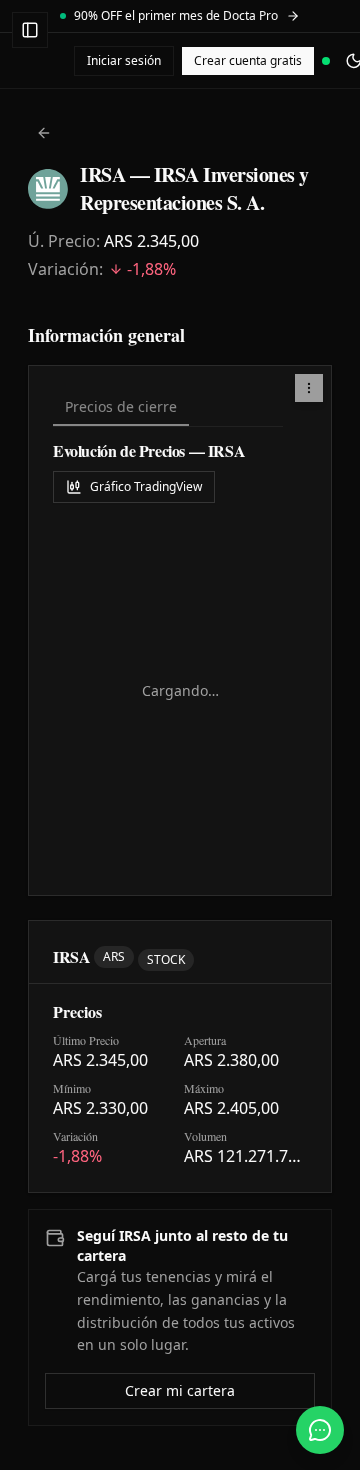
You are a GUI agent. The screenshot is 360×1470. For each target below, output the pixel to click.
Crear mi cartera (180, 1390)
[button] (309, 388)
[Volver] (44, 133)
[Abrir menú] (30, 30)
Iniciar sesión (124, 60)
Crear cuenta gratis (248, 60)
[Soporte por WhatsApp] (320, 1430)
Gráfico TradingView (146, 486)
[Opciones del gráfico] (309, 388)
